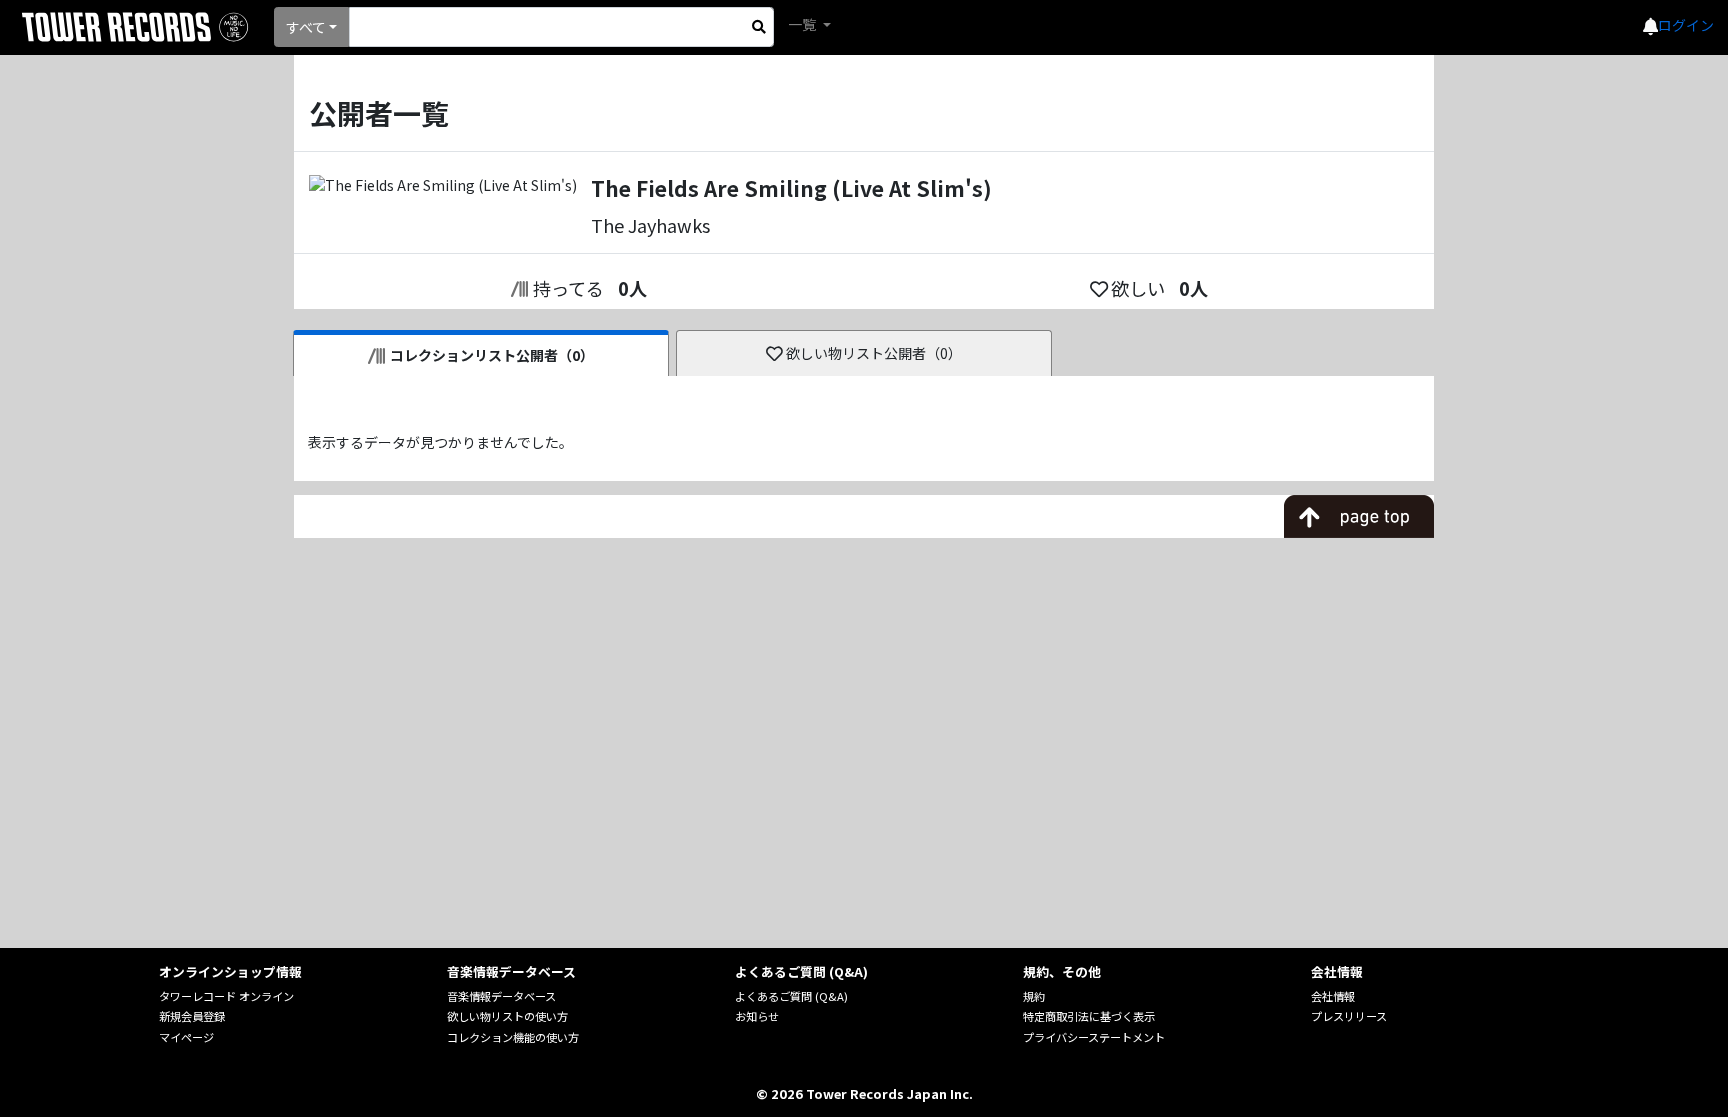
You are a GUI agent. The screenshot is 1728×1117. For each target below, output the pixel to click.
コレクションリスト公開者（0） (492, 355)
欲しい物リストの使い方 (507, 1016)
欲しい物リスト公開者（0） (874, 353)
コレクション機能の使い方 (513, 1037)
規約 (1034, 996)
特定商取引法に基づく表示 (1089, 1016)
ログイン (1686, 25)
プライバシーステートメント (1094, 1037)
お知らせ (757, 1016)
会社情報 (1333, 996)
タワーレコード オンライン (226, 996)
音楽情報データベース (501, 996)
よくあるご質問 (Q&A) (791, 996)
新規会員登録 (192, 1016)
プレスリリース (1349, 1016)
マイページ (186, 1037)
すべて (306, 27)
